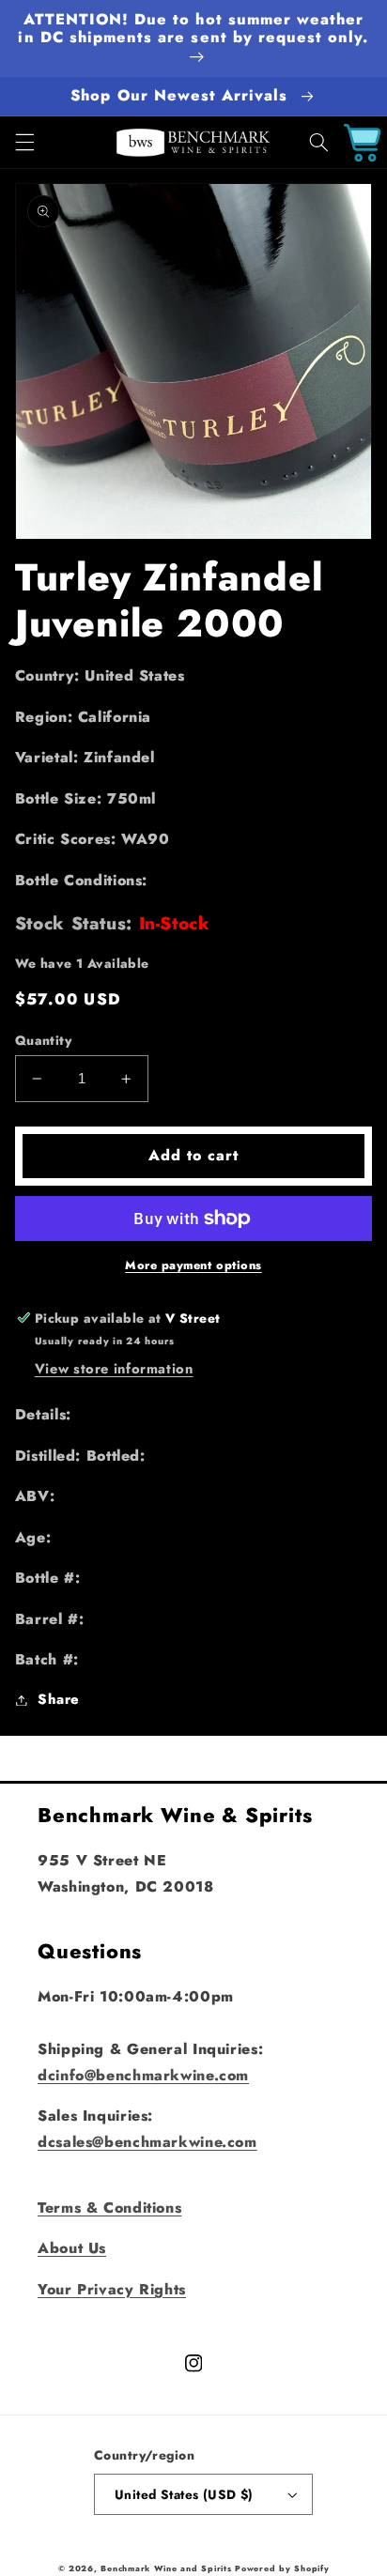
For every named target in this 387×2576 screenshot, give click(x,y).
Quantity (43, 1040)
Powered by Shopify (282, 2568)
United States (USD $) (184, 2494)
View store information (114, 1369)
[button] (24, 143)
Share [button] (59, 1699)
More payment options (193, 1265)
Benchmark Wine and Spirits (166, 2568)
